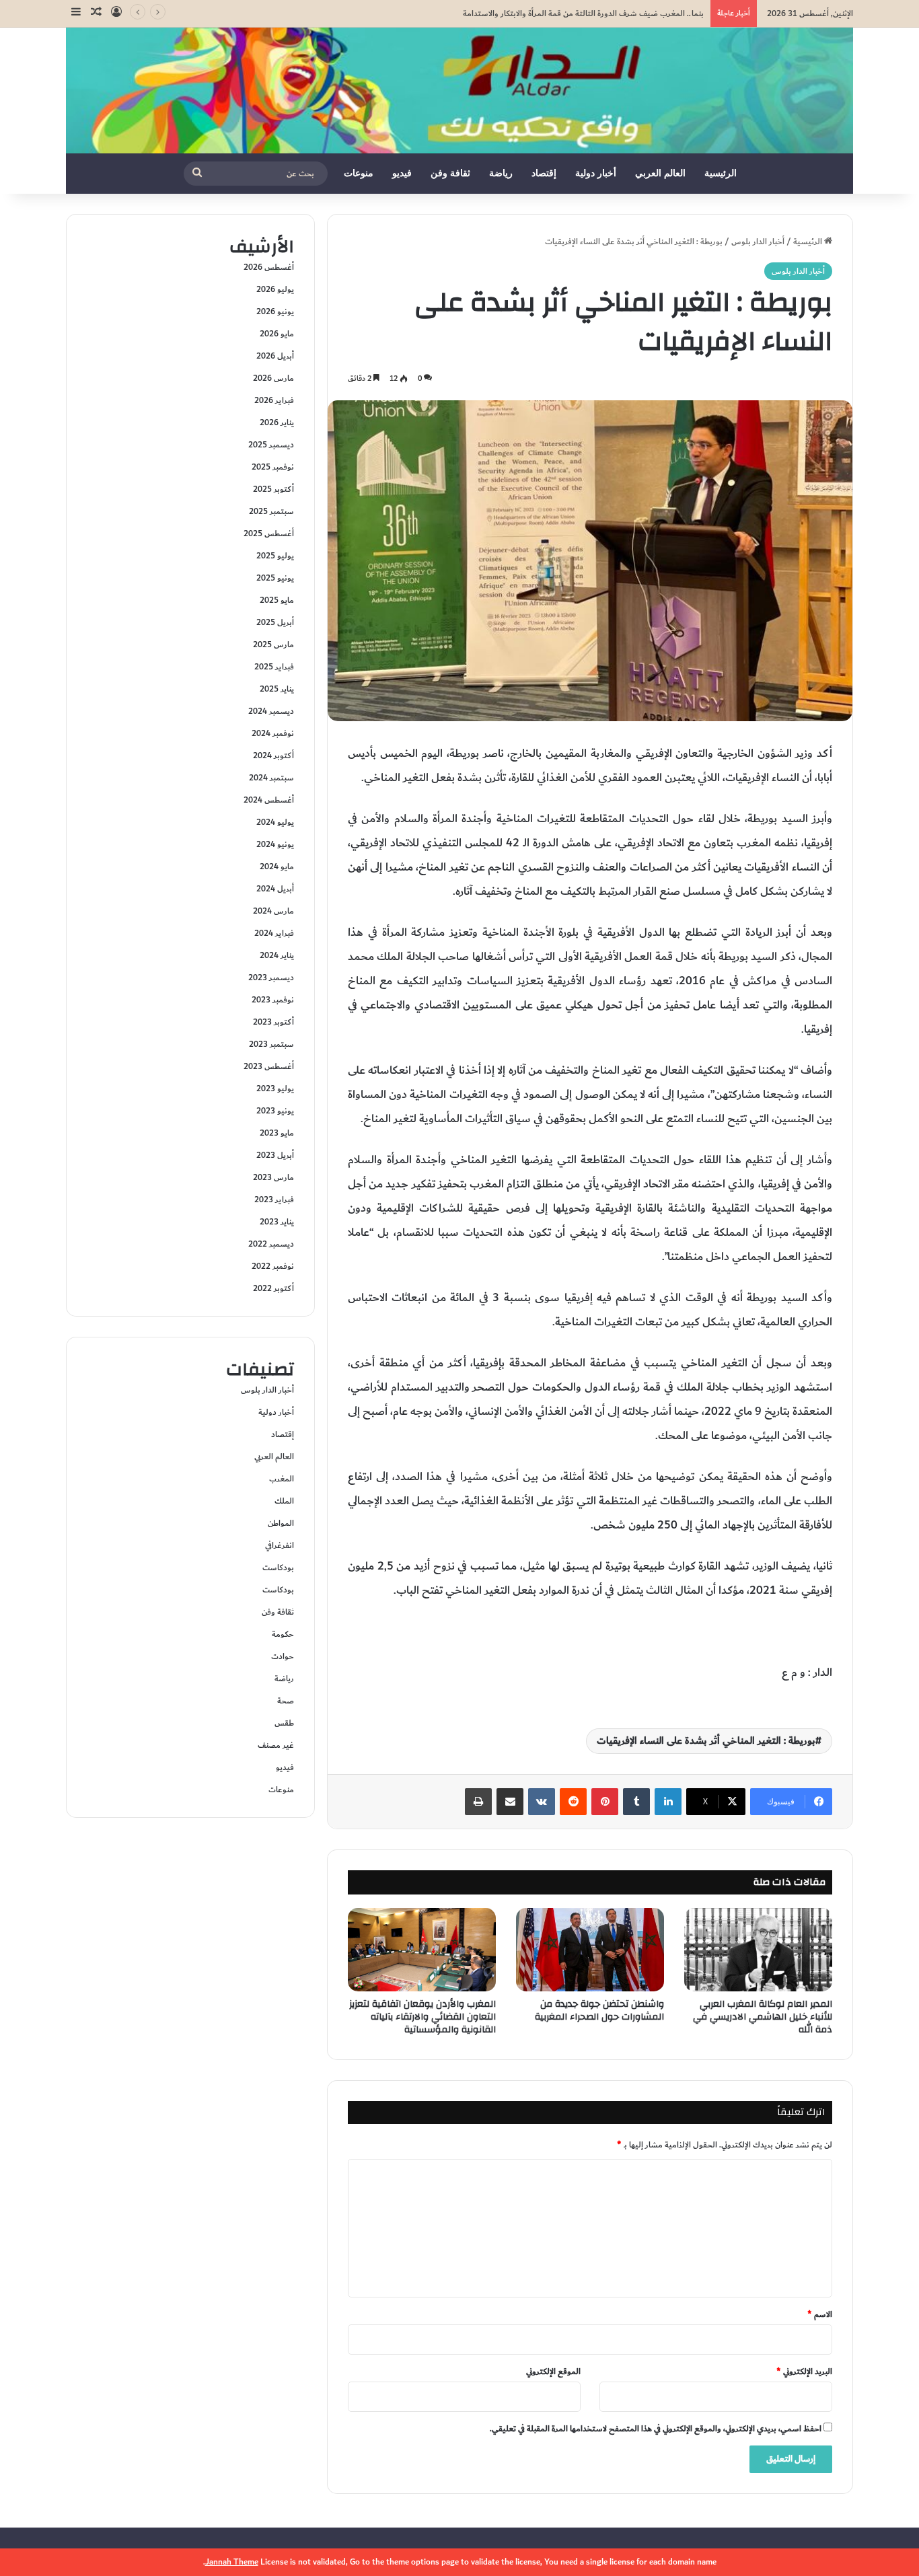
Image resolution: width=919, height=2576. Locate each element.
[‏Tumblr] (636, 1802)
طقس (284, 1723)
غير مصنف (276, 1745)
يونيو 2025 (275, 578)
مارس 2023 (273, 1177)
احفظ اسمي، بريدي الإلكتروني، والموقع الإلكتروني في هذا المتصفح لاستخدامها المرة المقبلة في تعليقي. (656, 2429)
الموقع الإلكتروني (553, 2371)
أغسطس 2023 (269, 1066)
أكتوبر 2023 (273, 1022)
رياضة (501, 173)
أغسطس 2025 (269, 533)
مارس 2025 (273, 645)
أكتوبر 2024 (273, 756)
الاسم (820, 2314)
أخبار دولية (596, 173)
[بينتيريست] (605, 1802)
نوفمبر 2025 (273, 467)
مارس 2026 (273, 378)
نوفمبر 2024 (273, 733)
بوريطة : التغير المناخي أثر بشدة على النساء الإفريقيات (706, 1741)
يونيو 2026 (275, 311)
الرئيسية (721, 173)
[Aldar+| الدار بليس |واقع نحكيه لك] (459, 90)
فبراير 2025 (274, 667)
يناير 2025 (277, 689)
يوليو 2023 (275, 1089)
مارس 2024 (273, 911)
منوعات (359, 173)
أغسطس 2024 (269, 800)
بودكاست (278, 1568)
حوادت (283, 1656)
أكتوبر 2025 (273, 489)
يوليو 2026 (275, 289)
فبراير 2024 (274, 933)
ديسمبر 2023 (271, 978)
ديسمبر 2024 (271, 711)
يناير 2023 (277, 1222)
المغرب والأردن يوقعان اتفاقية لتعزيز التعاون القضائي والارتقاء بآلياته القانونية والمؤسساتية (422, 2017)
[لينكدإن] (668, 1802)
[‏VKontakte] (542, 1802)
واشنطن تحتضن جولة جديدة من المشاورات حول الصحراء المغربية (599, 2011)
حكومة (283, 1634)
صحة (286, 1701)
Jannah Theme (232, 2562)
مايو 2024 (277, 867)
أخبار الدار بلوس (758, 242)
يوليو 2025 (275, 556)
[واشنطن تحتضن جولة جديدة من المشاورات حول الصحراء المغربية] (590, 1950)
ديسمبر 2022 (271, 1244)
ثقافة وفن (450, 173)
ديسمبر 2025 (271, 445)
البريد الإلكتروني (804, 2371)
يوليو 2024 (275, 822)
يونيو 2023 (275, 1111)
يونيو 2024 (275, 844)
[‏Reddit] (573, 1802)
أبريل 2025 (275, 622)
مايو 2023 (277, 1133)
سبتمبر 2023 (271, 1044)
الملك (284, 1501)
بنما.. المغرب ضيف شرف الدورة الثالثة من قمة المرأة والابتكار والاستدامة (583, 13)
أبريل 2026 (275, 356)
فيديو (402, 173)
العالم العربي (660, 173)
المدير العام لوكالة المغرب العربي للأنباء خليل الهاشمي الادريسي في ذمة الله (763, 2017)
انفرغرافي (280, 1545)
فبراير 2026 (274, 400)
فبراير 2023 (274, 1200)
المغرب (282, 1479)
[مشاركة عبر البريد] (510, 1802)
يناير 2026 (277, 422)
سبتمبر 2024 (271, 778)
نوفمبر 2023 (273, 1000)
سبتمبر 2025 (271, 511)
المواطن (281, 1523)
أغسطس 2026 (269, 267)
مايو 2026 (277, 334)
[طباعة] (478, 1802)
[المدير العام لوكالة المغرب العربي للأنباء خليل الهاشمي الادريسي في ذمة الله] (758, 1950)
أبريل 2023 (275, 1155)
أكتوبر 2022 (273, 1288)
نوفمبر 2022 (273, 1266)
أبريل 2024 (275, 889)
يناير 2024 (277, 955)
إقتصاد (544, 173)
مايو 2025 (277, 600)
